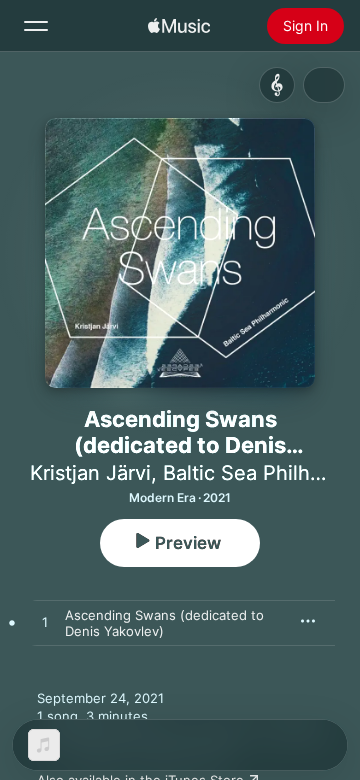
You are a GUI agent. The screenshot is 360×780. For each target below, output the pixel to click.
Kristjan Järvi (90, 473)
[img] (179, 26)
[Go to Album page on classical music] (277, 85)
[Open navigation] (36, 26)
